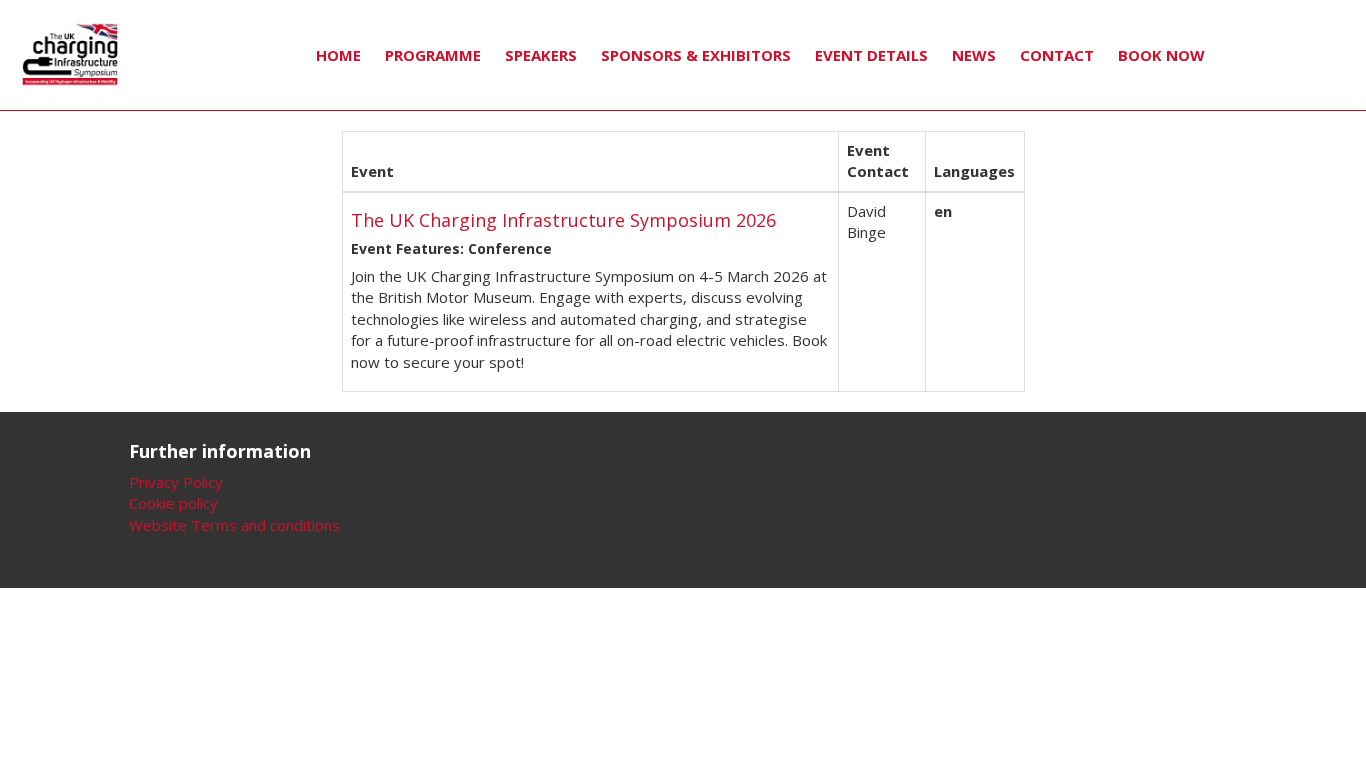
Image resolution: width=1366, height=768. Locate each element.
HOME (338, 55)
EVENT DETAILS (871, 55)
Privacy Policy (176, 482)
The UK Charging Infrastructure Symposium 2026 (563, 220)
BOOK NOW (1161, 55)
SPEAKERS (541, 55)
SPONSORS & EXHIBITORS (696, 55)
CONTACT (1057, 55)
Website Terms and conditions (234, 525)
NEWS (974, 55)
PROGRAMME (433, 55)
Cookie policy (173, 503)
